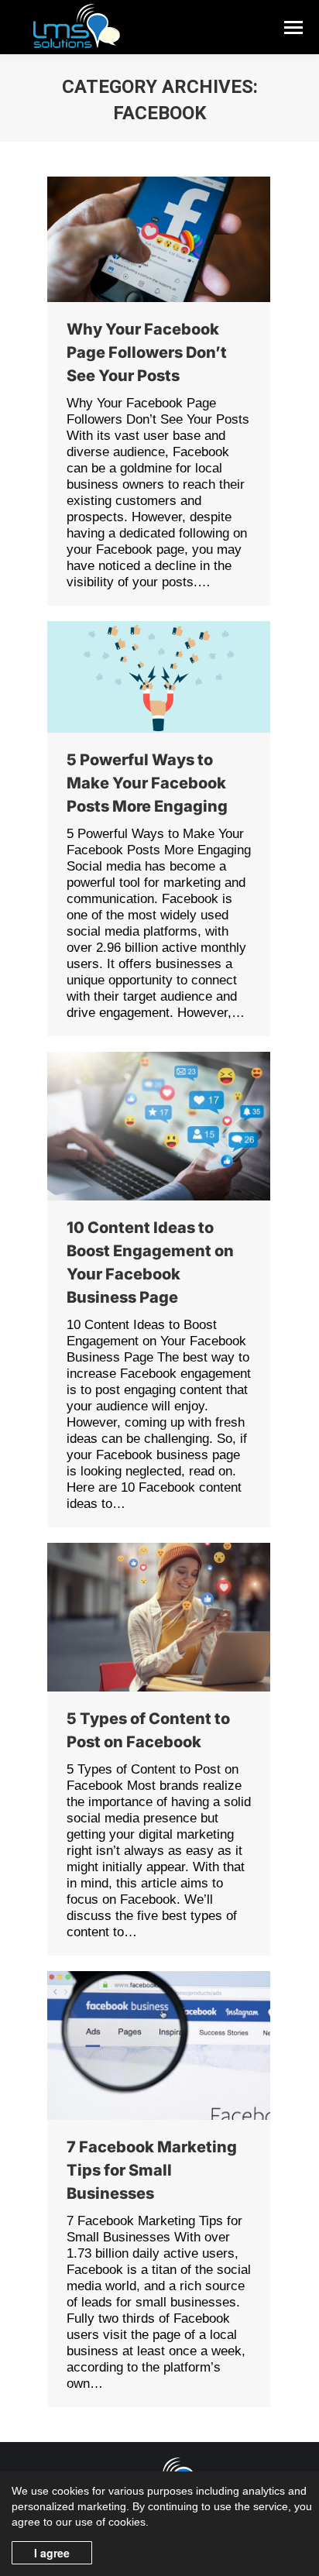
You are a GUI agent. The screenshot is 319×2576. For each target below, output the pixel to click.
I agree (52, 2553)
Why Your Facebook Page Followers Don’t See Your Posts (147, 352)
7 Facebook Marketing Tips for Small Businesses (152, 2170)
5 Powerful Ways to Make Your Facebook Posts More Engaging (147, 783)
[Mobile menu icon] (293, 27)
